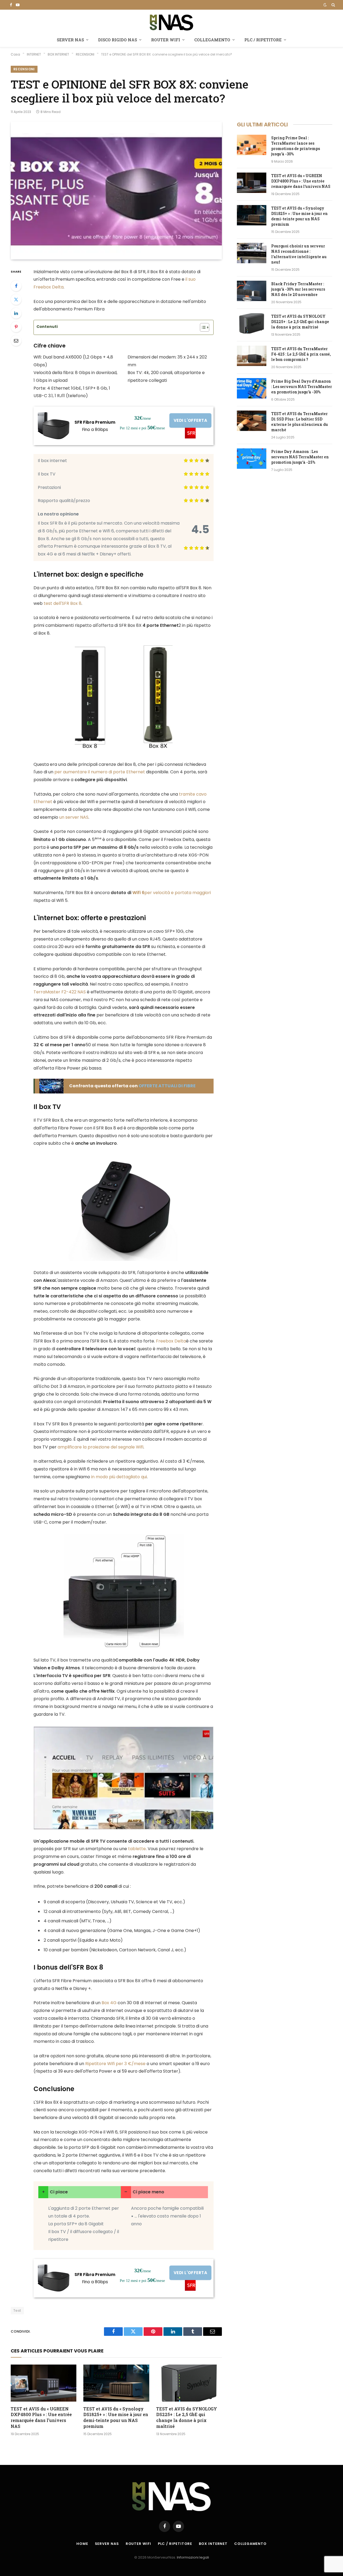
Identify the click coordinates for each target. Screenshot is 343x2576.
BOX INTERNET (213, 2544)
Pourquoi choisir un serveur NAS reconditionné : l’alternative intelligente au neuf (299, 254)
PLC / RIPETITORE (263, 40)
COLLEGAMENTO (212, 40)
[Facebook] (16, 286)
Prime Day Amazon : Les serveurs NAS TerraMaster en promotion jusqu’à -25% (300, 457)
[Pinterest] (16, 327)
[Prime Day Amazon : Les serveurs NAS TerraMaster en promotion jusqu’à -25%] (252, 459)
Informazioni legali (193, 2557)
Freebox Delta (171, 1341)
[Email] (16, 341)
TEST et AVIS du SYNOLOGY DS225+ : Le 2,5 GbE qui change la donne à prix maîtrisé (187, 2417)
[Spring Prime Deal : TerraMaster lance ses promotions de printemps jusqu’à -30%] (252, 145)
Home (82, 2544)
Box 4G (109, 2003)
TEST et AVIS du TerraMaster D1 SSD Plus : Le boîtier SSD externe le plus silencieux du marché (300, 422)
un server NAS (74, 817)
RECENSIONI (24, 69)
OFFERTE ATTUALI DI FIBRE (167, 1086)
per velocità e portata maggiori (172, 893)
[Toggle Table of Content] (202, 327)
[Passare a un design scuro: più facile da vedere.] (325, 5)
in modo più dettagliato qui (119, 1477)
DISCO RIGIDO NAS (118, 40)
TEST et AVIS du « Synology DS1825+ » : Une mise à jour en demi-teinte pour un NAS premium (116, 2417)
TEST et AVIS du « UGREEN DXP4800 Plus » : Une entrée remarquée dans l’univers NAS (41, 2417)
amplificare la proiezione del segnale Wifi (100, 1447)
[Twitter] (16, 299)
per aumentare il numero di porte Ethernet (100, 772)
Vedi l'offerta (190, 420)
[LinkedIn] (16, 313)
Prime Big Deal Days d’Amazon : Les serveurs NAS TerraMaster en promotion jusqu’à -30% (302, 387)
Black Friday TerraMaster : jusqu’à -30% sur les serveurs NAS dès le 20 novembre (298, 289)
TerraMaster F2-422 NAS (60, 992)
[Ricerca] (333, 5)
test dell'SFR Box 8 (63, 603)
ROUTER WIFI (166, 40)
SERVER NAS (70, 40)
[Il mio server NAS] (171, 22)
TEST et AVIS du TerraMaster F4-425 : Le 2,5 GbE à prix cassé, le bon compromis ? (301, 354)
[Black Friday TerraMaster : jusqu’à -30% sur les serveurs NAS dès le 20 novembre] (252, 291)
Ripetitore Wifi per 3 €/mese (115, 2064)
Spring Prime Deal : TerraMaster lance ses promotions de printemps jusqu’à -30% (296, 146)
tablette (137, 1849)
